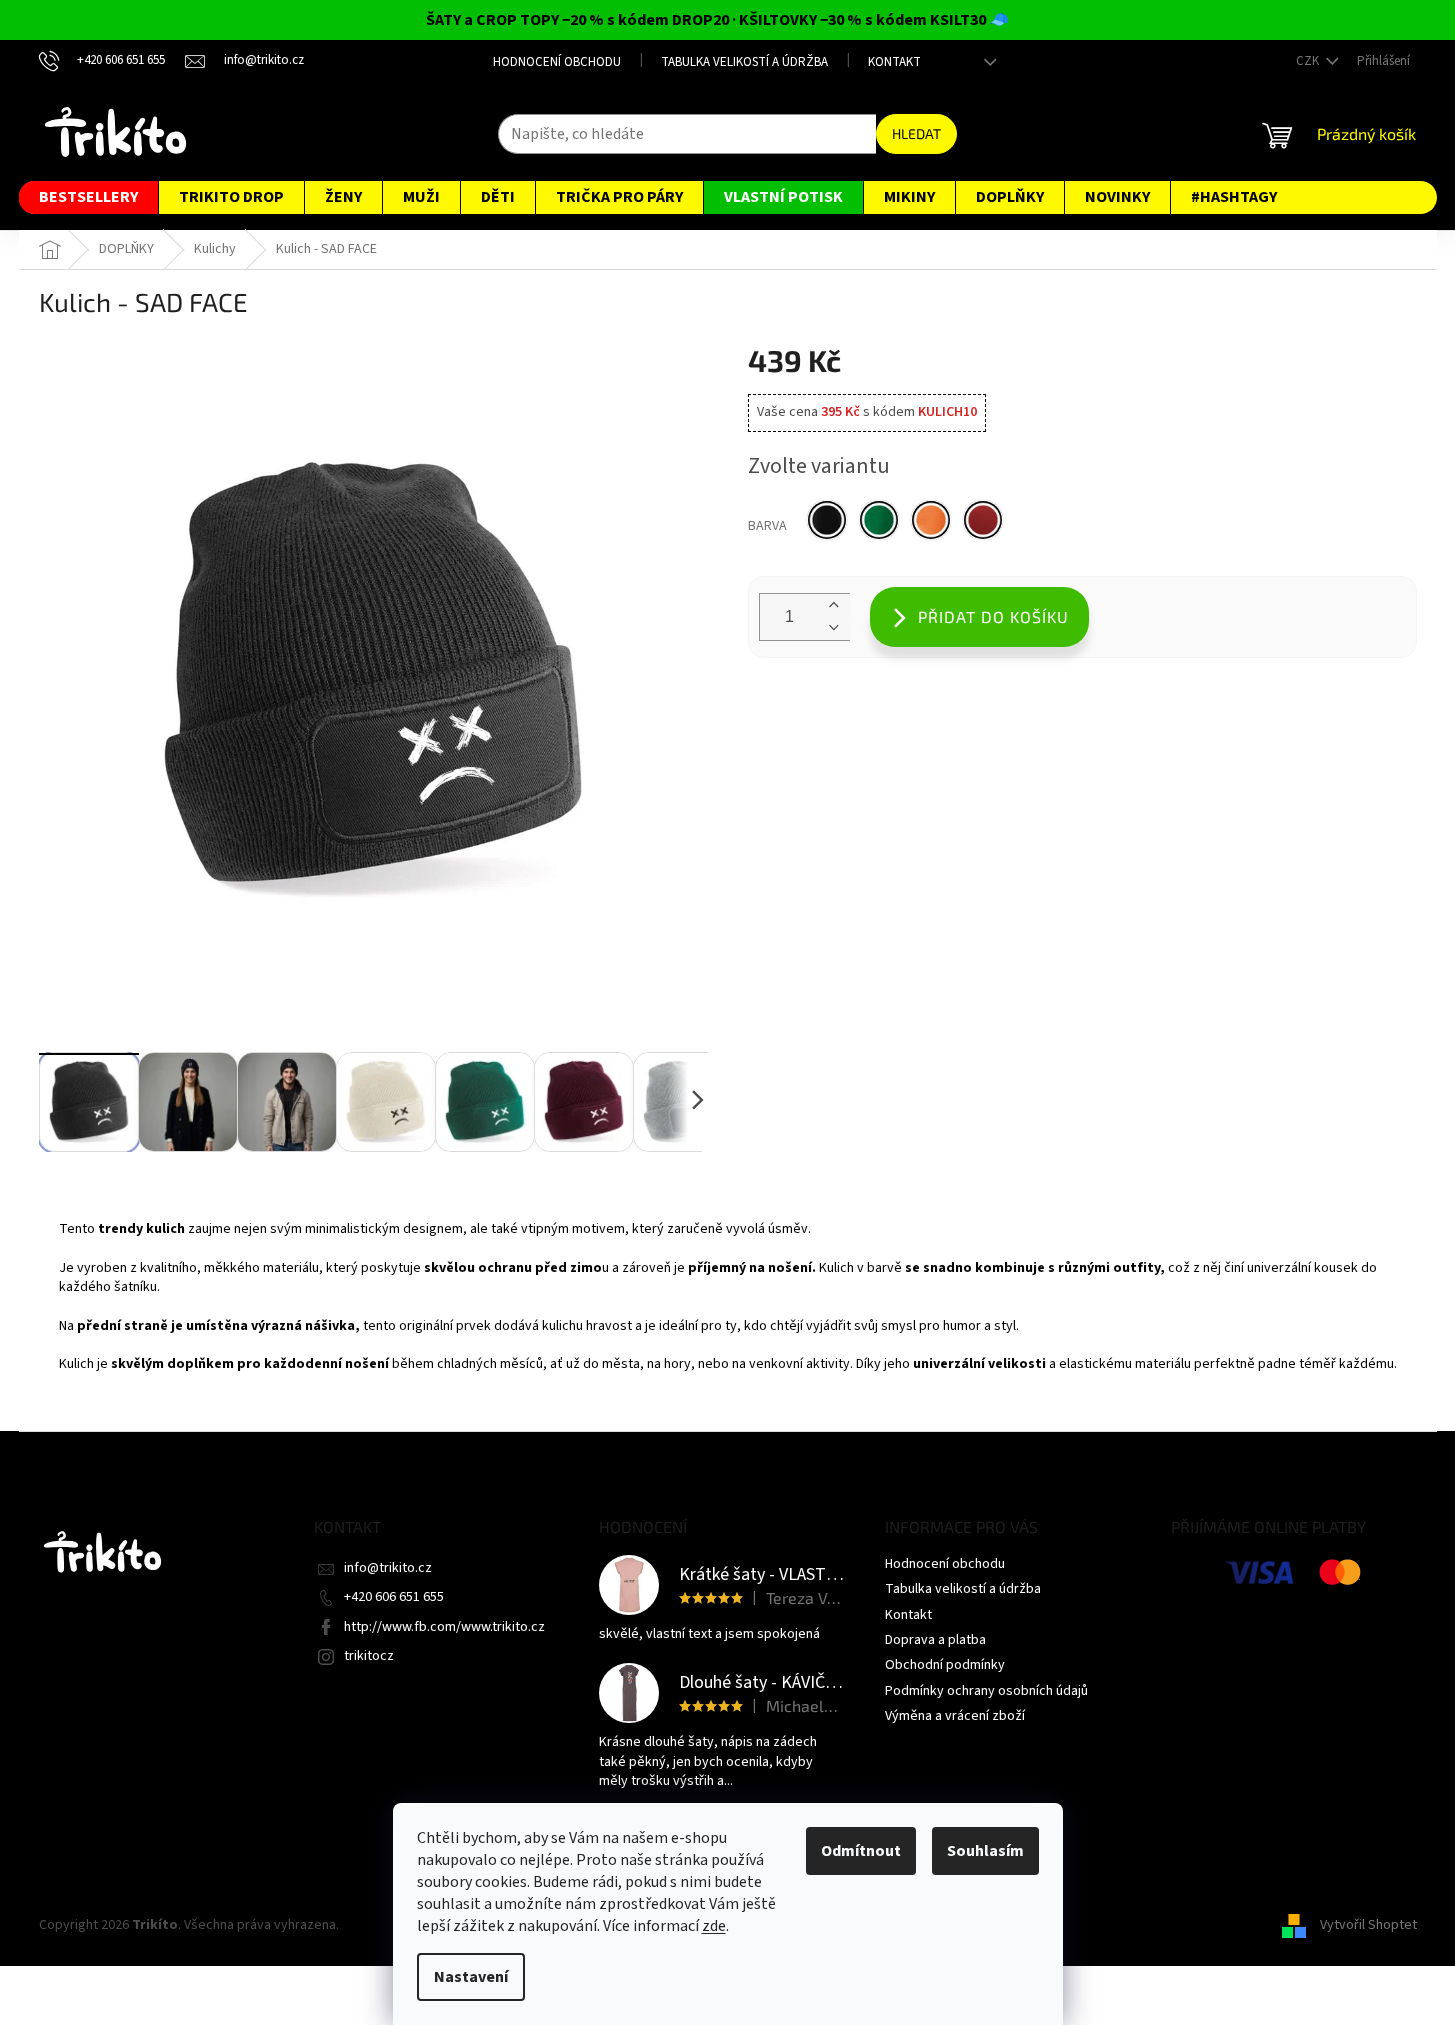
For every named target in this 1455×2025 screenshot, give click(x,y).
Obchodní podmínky (945, 1665)
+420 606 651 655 (394, 1597)
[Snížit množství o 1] (834, 628)
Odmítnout (861, 1851)
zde (714, 1926)
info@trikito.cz (388, 1568)
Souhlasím (985, 1851)
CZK (1309, 61)
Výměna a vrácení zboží (955, 1716)
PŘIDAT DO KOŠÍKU (993, 616)
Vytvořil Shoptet (1368, 1925)
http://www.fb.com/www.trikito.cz (444, 1627)
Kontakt (894, 62)
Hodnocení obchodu (557, 62)
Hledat (916, 133)
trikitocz (369, 1656)
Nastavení (471, 1977)
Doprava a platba (935, 1640)
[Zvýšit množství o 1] (834, 605)
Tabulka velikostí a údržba (744, 62)
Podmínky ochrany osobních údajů (986, 1691)
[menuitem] (88, 197)
